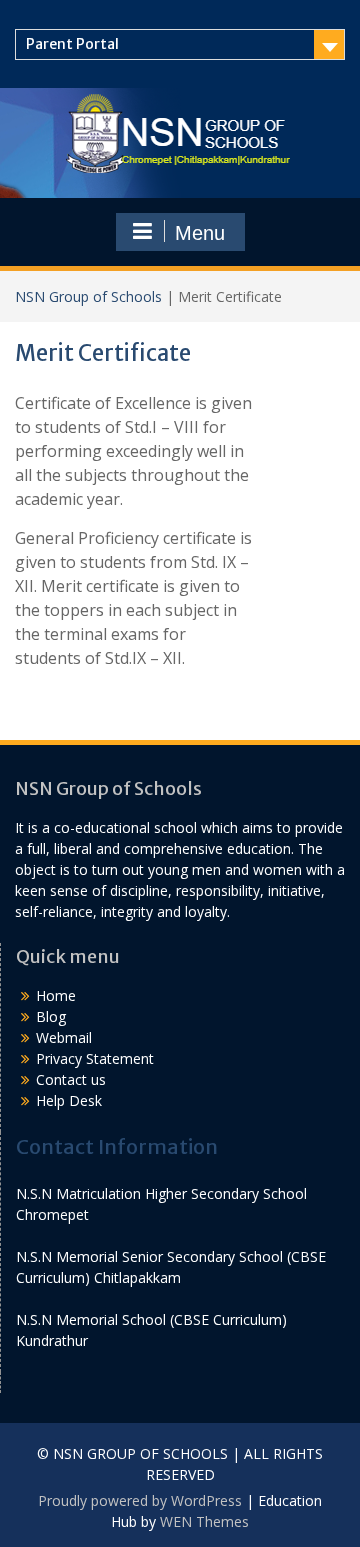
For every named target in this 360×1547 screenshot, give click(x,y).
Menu (200, 233)
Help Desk (69, 1100)
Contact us (71, 1079)
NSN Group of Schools (88, 296)
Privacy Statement (95, 1058)
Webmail (64, 1037)
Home (56, 995)
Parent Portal (72, 44)
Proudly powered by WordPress (140, 1500)
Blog (51, 1016)
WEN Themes (204, 1521)
